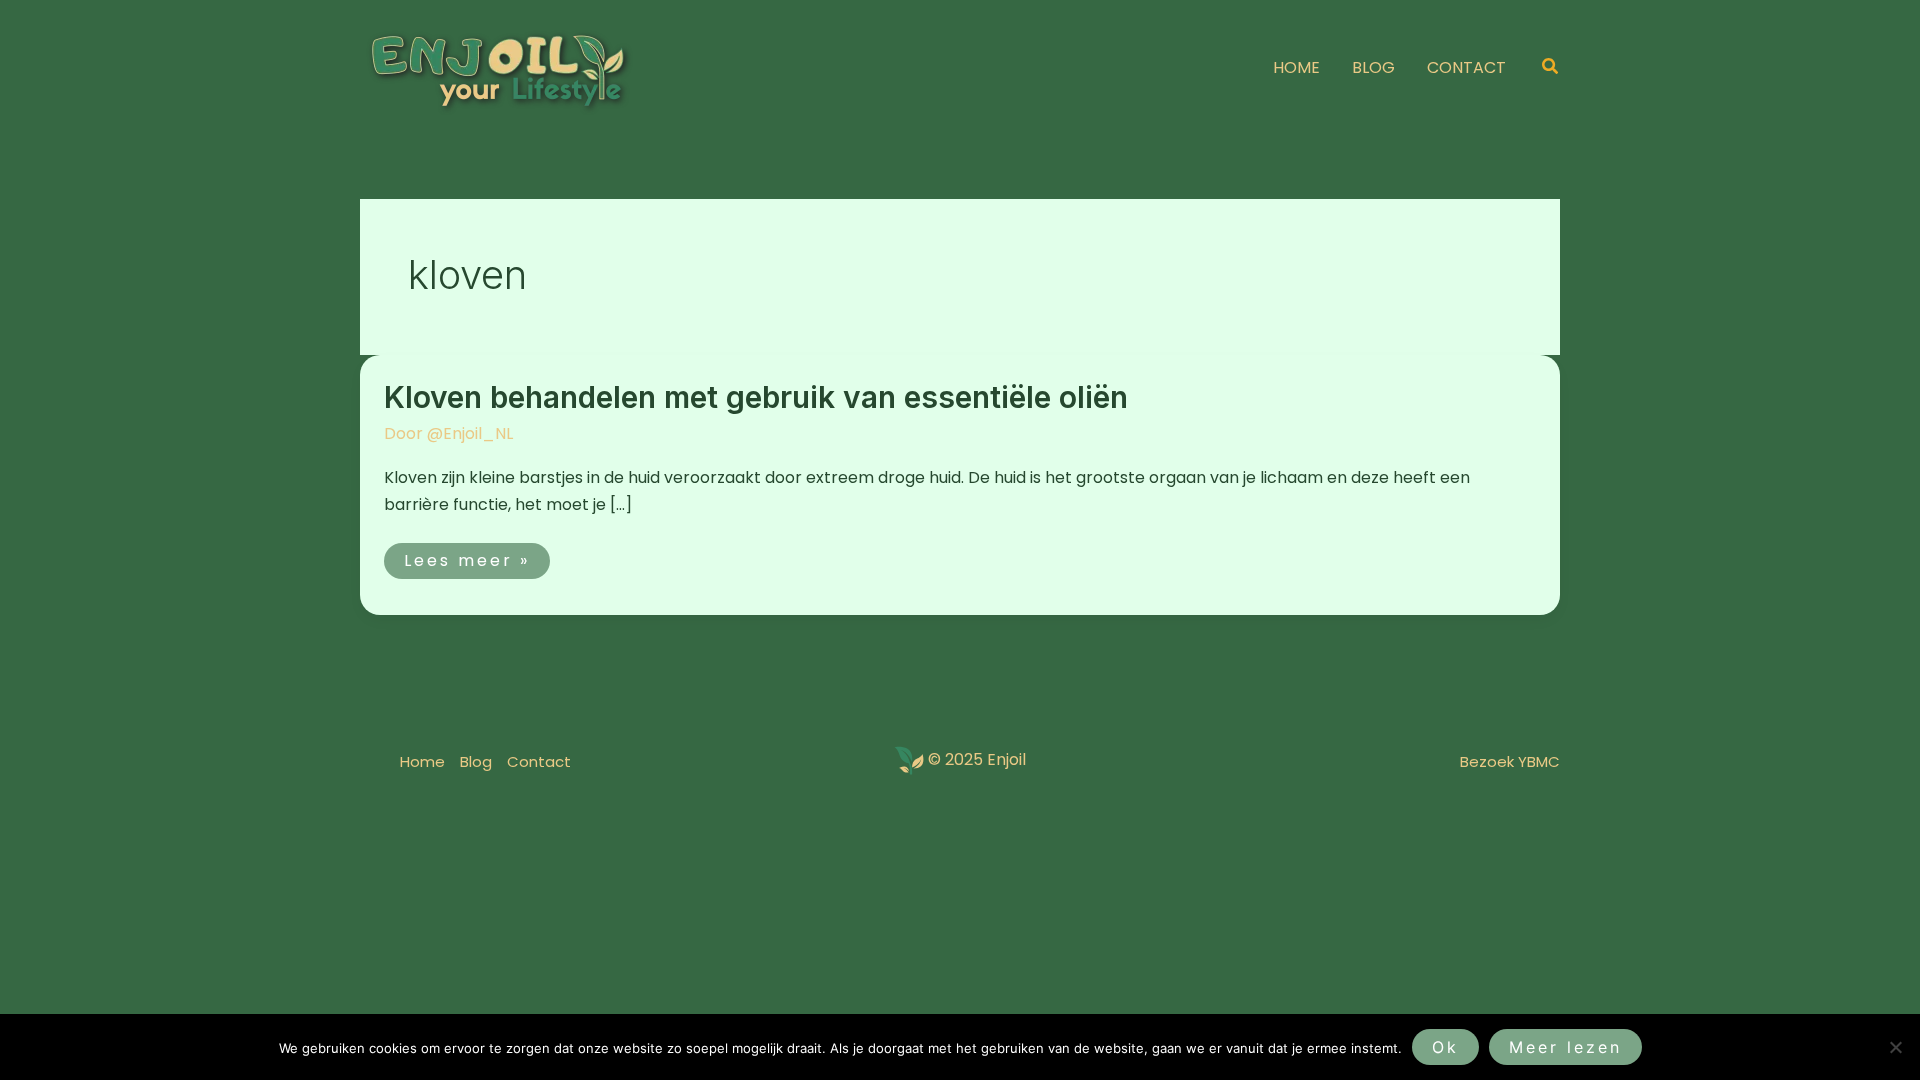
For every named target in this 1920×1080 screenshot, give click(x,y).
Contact (539, 761)
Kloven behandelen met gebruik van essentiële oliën (756, 397)
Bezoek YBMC (1510, 761)
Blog (476, 761)
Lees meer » (466, 557)
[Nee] (1895, 1047)
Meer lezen (1565, 1047)
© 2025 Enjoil (977, 760)
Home (422, 761)
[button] (1551, 68)
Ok (1445, 1047)
